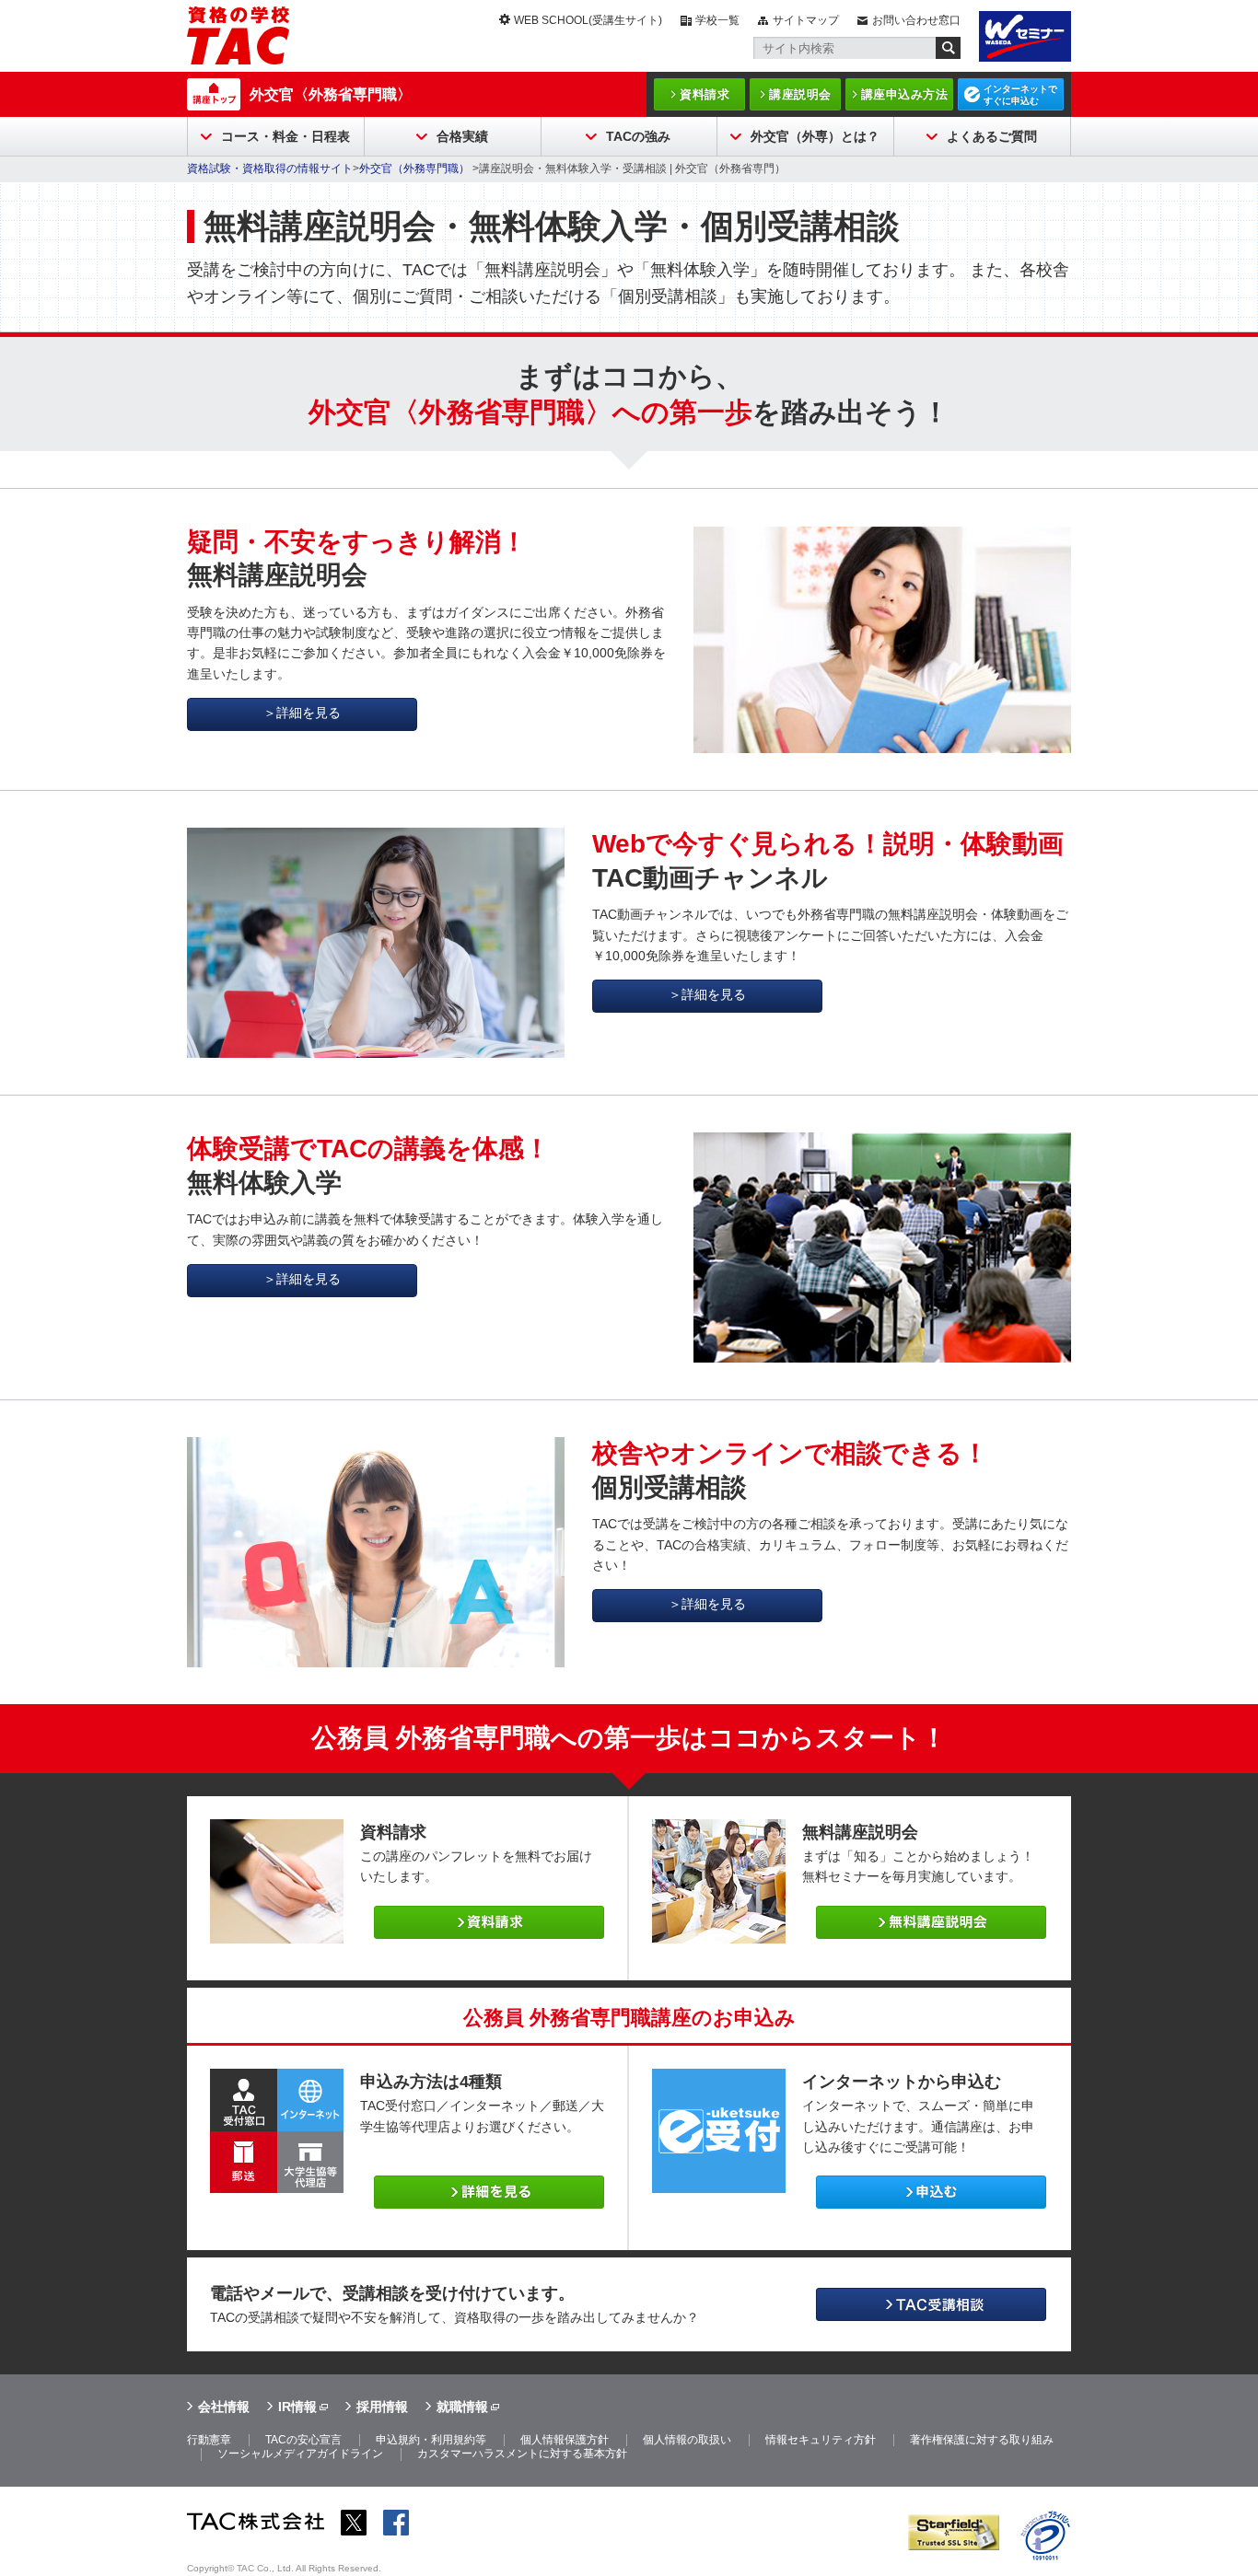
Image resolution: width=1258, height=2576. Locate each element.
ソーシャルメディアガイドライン (300, 2454)
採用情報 (382, 2407)
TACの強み (638, 136)
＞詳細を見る (302, 713)
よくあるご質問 (992, 136)
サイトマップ (806, 20)
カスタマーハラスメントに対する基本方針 (522, 2454)
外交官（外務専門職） (416, 168)
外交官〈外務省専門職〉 (331, 94)
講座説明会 (800, 94)
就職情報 (462, 2407)
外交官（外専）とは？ (815, 136)
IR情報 (297, 2407)
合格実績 (462, 136)
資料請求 (705, 94)
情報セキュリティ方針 (821, 2440)
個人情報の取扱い (687, 2440)
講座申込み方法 (905, 94)
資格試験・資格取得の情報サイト (270, 168)
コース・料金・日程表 (285, 136)
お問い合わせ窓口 (916, 20)
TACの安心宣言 (303, 2440)
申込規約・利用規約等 (431, 2440)
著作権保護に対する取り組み (982, 2440)
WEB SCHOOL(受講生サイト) (588, 20)
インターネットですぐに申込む (1020, 95)
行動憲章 (209, 2440)
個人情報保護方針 (565, 2440)
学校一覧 (717, 20)
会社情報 (224, 2407)
